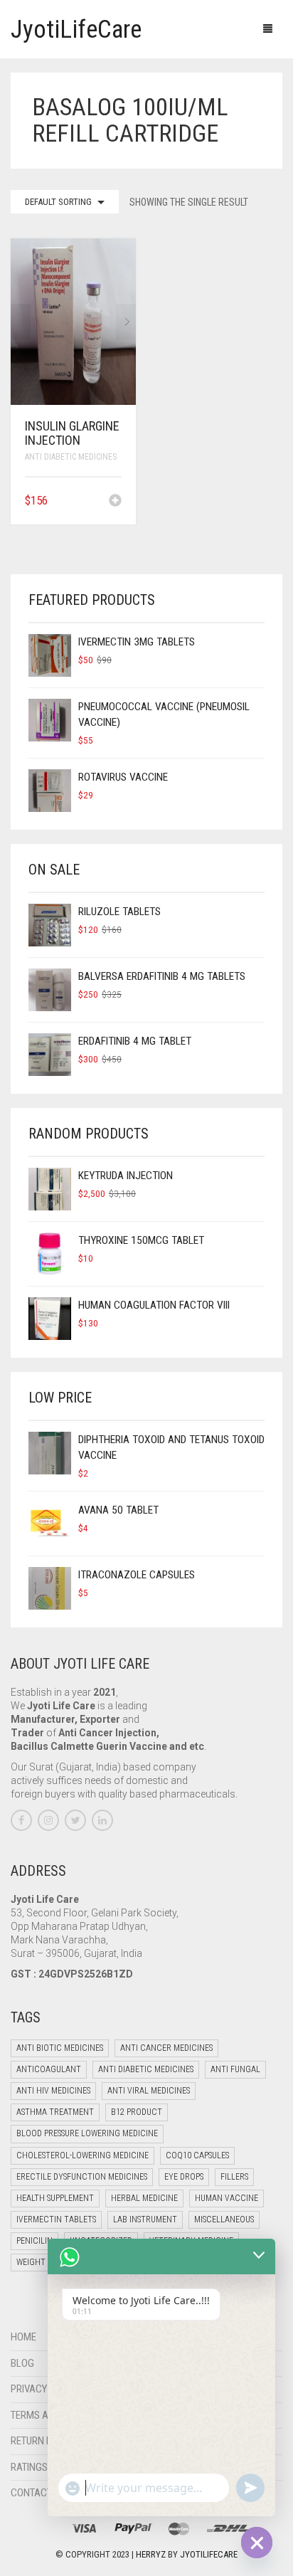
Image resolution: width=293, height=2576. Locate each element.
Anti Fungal (235, 2069)
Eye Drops (184, 2177)
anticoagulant (49, 2069)
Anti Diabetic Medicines (71, 457)
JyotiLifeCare (209, 2554)
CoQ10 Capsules (197, 2155)
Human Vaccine (227, 2198)
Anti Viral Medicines (149, 2091)
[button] (115, 502)
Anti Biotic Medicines (60, 2048)
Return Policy (44, 2441)
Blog (22, 2363)
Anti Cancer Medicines (166, 2048)
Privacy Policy (45, 2389)
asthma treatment (55, 2112)
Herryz (152, 2554)
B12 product (137, 2112)
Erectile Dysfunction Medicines (82, 2177)
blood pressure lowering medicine (87, 2133)
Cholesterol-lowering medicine (82, 2155)
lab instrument (145, 2219)
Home (23, 2337)
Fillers (234, 2177)
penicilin (34, 2241)
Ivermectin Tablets (56, 2219)
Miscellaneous (224, 2219)
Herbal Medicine (144, 2198)
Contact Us (38, 2493)
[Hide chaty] (257, 2543)
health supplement (55, 2198)
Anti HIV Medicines (53, 2091)
